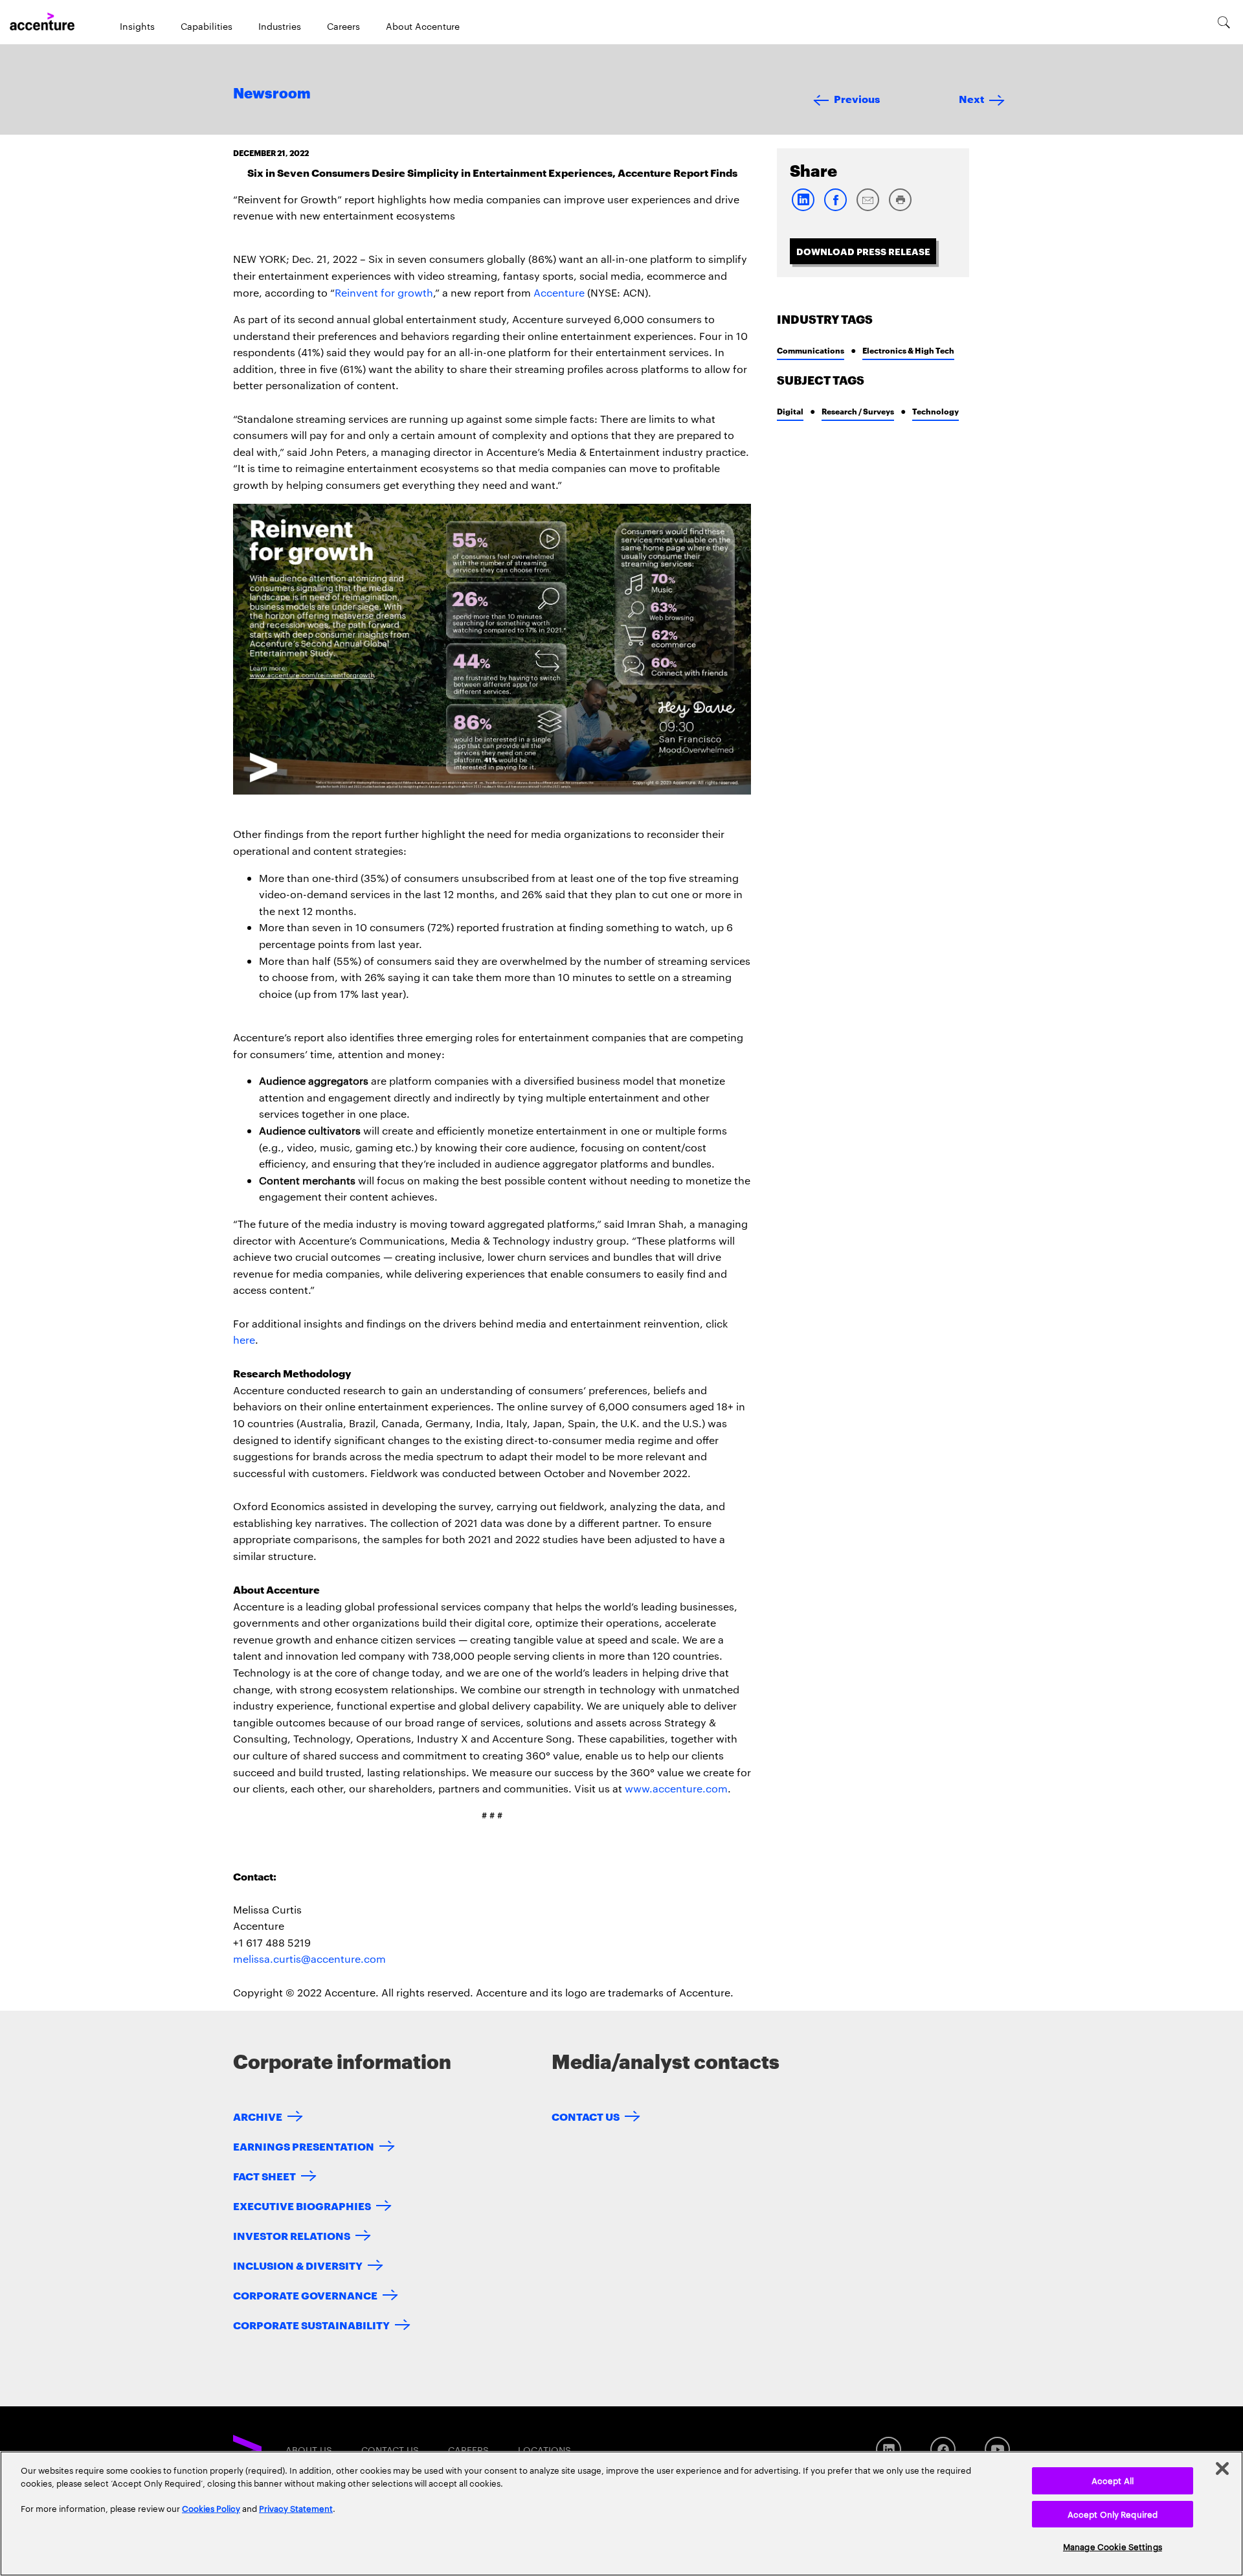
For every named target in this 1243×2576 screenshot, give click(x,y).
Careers (343, 26)
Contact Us (586, 2116)
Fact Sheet (264, 2175)
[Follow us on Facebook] (943, 2449)
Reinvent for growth (384, 292)
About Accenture (423, 26)
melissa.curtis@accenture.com (309, 1959)
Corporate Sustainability (311, 2324)
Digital (790, 411)
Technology (935, 411)
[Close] (1222, 2469)
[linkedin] (803, 208)
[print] (900, 208)
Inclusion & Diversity (298, 2265)
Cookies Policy (211, 2508)
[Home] (42, 22)
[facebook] (835, 208)
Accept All (1113, 2480)
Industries (280, 26)
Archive (258, 2116)
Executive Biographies (302, 2205)
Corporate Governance (305, 2295)
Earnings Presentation (304, 2146)
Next (971, 98)
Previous (857, 98)
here (244, 1339)
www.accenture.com (676, 1788)
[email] (868, 208)
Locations (544, 2450)
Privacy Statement (296, 2508)
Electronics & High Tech (908, 350)
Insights (137, 26)
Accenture (559, 292)
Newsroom (272, 94)
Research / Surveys (858, 411)
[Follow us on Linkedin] (889, 2449)
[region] (621, 2514)
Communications (811, 350)
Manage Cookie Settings (1113, 2546)
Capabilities (207, 26)
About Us (309, 2450)
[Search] (1224, 22)
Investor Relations (292, 2235)
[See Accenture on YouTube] (997, 2449)
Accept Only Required (1113, 2514)
